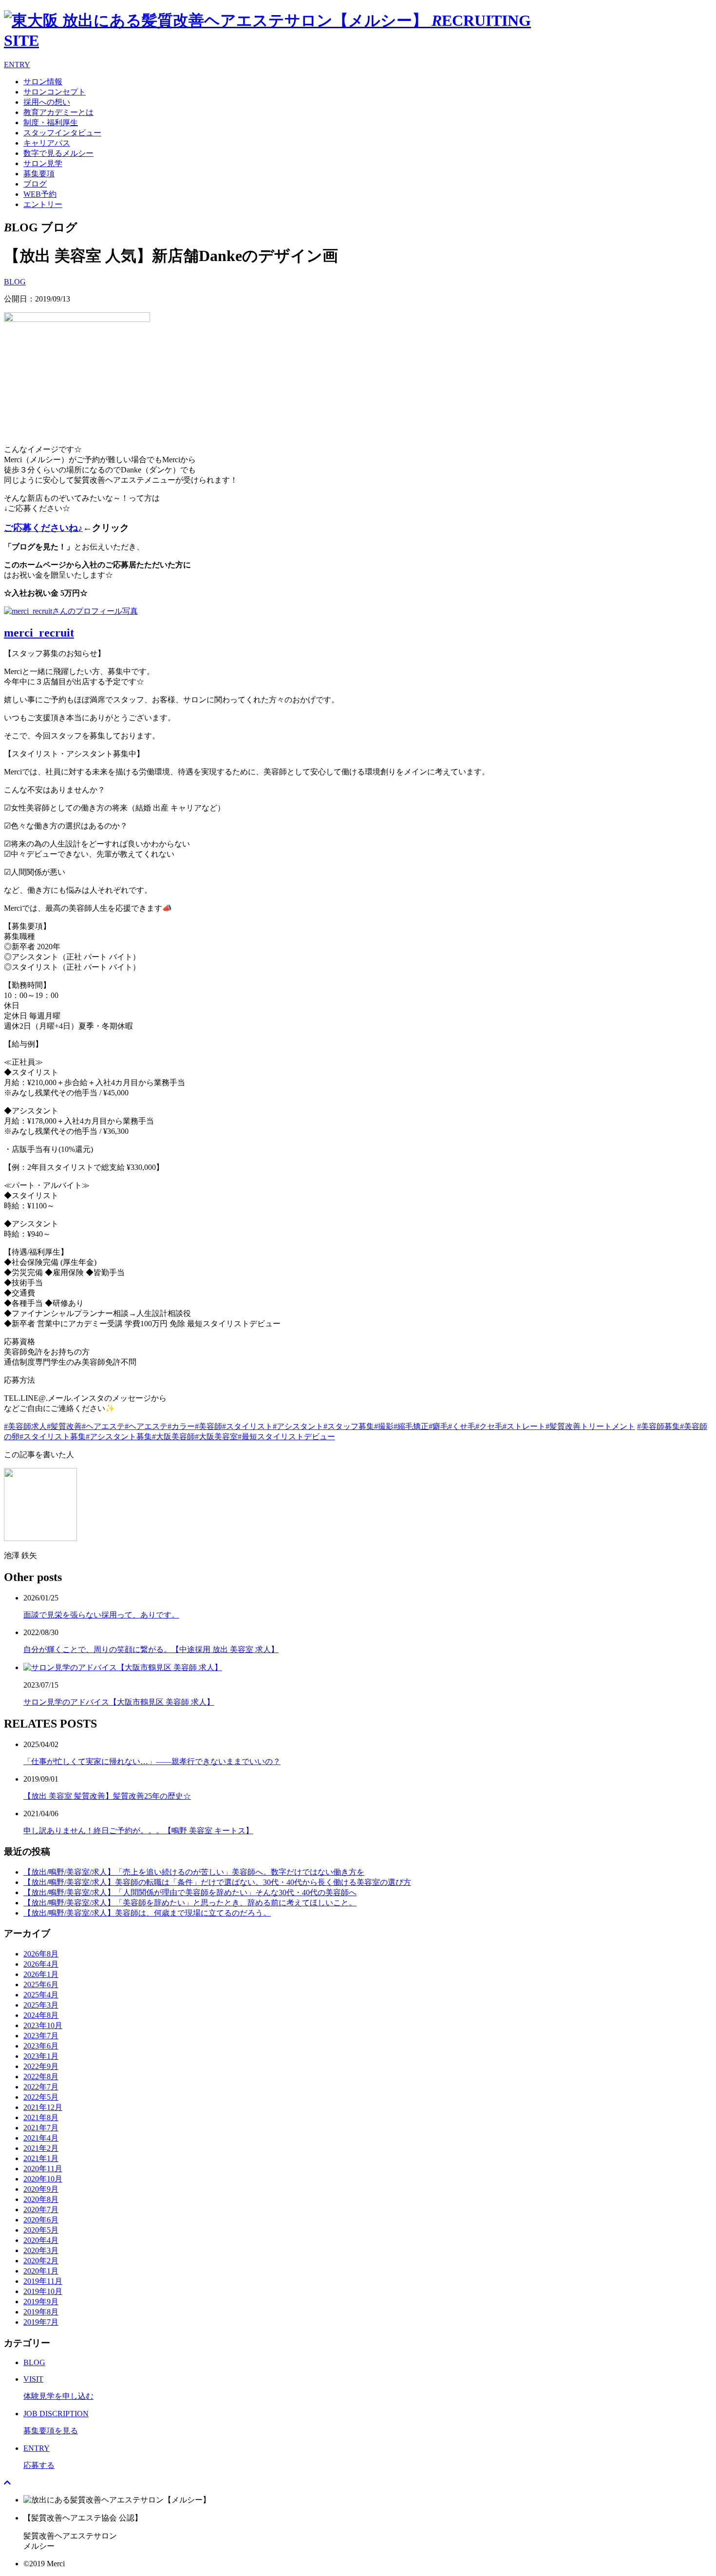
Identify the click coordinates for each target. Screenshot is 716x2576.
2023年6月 (41, 2046)
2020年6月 (41, 2220)
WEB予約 (40, 194)
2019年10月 (43, 2291)
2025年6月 (41, 1984)
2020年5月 (41, 2230)
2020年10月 (43, 2179)
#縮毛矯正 (411, 1426)
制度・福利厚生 (51, 122)
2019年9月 (41, 2302)
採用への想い (47, 102)
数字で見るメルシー (58, 153)
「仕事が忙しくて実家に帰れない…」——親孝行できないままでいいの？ (152, 1761)
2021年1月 (41, 2158)
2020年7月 (41, 2209)
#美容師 (208, 1426)
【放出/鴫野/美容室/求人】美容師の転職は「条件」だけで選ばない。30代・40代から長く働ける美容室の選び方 (217, 1882)
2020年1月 (41, 2271)
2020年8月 (41, 2199)
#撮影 (384, 1426)
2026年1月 (41, 1974)
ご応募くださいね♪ (43, 528)
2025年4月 (41, 1995)
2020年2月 (41, 2261)
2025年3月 (41, 2005)
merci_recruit (39, 633)
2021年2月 (41, 2148)
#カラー (181, 1426)
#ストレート (524, 1426)
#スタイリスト (247, 1426)
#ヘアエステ (103, 1426)
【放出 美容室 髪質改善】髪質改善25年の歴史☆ (107, 1796)
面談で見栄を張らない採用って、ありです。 (101, 1615)
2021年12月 (43, 2107)
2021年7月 (41, 2128)
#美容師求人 (25, 1426)
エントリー (43, 204)
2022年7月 (41, 2087)
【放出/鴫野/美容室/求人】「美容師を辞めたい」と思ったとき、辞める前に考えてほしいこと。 (190, 1903)
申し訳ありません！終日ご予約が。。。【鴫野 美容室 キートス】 (138, 1831)
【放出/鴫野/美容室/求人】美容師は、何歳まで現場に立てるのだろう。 (147, 1913)
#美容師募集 (659, 1426)
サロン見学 (43, 163)
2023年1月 (41, 2056)
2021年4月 (41, 2138)
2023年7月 (41, 2036)
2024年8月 (41, 2015)
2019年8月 (41, 2312)
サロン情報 (43, 82)
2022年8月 (41, 2077)
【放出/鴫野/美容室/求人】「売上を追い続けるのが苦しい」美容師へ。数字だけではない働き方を (194, 1872)
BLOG (15, 282)
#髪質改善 (64, 1426)
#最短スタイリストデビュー (286, 1437)
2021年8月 (41, 2117)
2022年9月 (41, 2066)
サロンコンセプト (55, 92)
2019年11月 (43, 2281)
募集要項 (39, 174)
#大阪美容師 (173, 1437)
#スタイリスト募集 (53, 1437)
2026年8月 (41, 1954)
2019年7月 (41, 2322)
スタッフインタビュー (62, 133)
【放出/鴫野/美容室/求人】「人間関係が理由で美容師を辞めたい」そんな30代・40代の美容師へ (190, 1892)
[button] (358, 1034)
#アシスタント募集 (119, 1437)
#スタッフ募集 (349, 1426)
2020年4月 (41, 2240)
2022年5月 (41, 2097)
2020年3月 (41, 2250)
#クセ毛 (489, 1426)
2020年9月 (41, 2189)
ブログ (35, 184)
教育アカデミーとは (58, 112)
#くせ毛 (462, 1426)
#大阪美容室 (216, 1437)
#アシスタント (298, 1426)
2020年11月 (43, 2169)
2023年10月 (43, 2025)
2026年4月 (41, 1964)
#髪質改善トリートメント (590, 1426)
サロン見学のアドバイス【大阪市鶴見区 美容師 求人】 (119, 1702)
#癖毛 (438, 1426)
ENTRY (17, 65)
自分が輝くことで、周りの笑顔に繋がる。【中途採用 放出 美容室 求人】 (151, 1649)
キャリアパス (47, 143)
